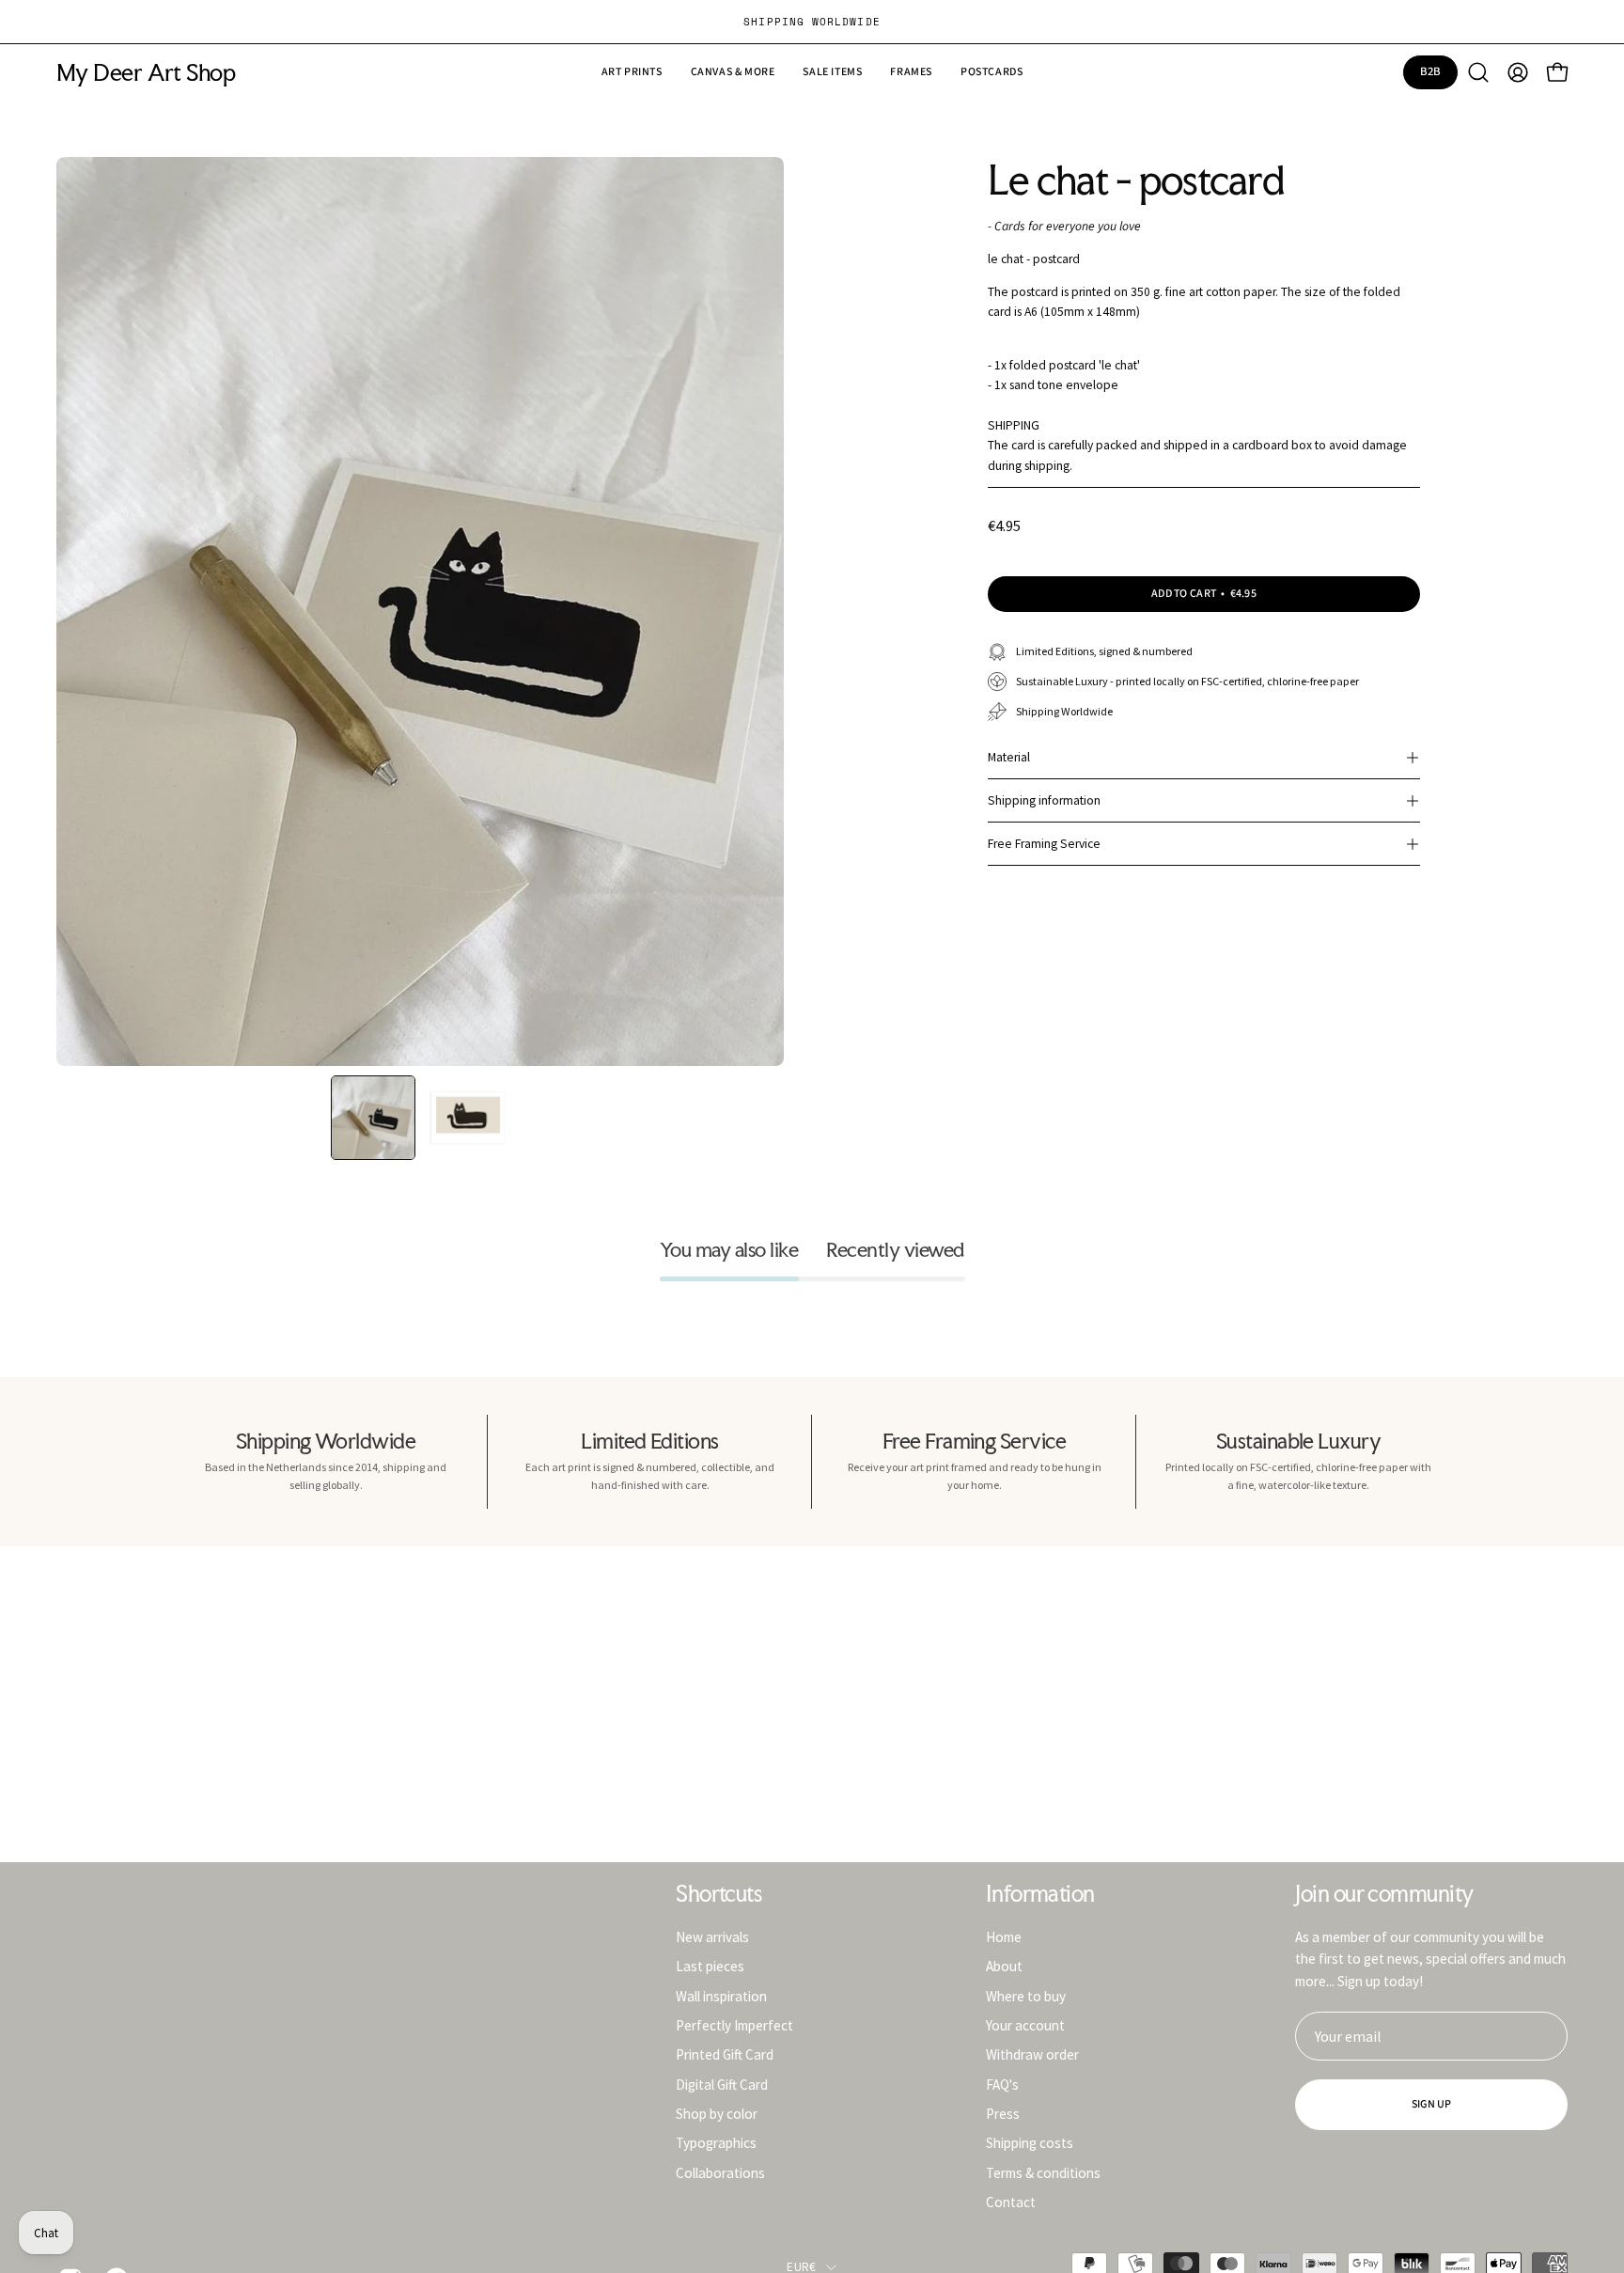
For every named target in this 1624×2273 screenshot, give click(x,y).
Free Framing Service (1044, 844)
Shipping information (1044, 800)
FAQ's (1002, 2084)
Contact (1011, 2202)
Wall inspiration (721, 1995)
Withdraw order (1032, 2054)
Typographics (716, 2143)
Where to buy (1026, 1995)
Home (1004, 1937)
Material (1009, 757)
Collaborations (720, 2172)
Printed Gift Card (725, 2054)
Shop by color (717, 2114)
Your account (1025, 2025)
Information (1040, 1894)
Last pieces (710, 1966)
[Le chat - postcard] (373, 1118)
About (1004, 1966)
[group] (812, 22)
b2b (1431, 71)
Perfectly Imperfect (734, 2025)
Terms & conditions (1043, 2172)
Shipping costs (1030, 2143)
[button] (832, 72)
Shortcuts (718, 1894)
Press (1003, 2114)
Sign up (1432, 2104)
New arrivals (712, 1937)
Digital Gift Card (722, 2084)
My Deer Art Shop (146, 73)
